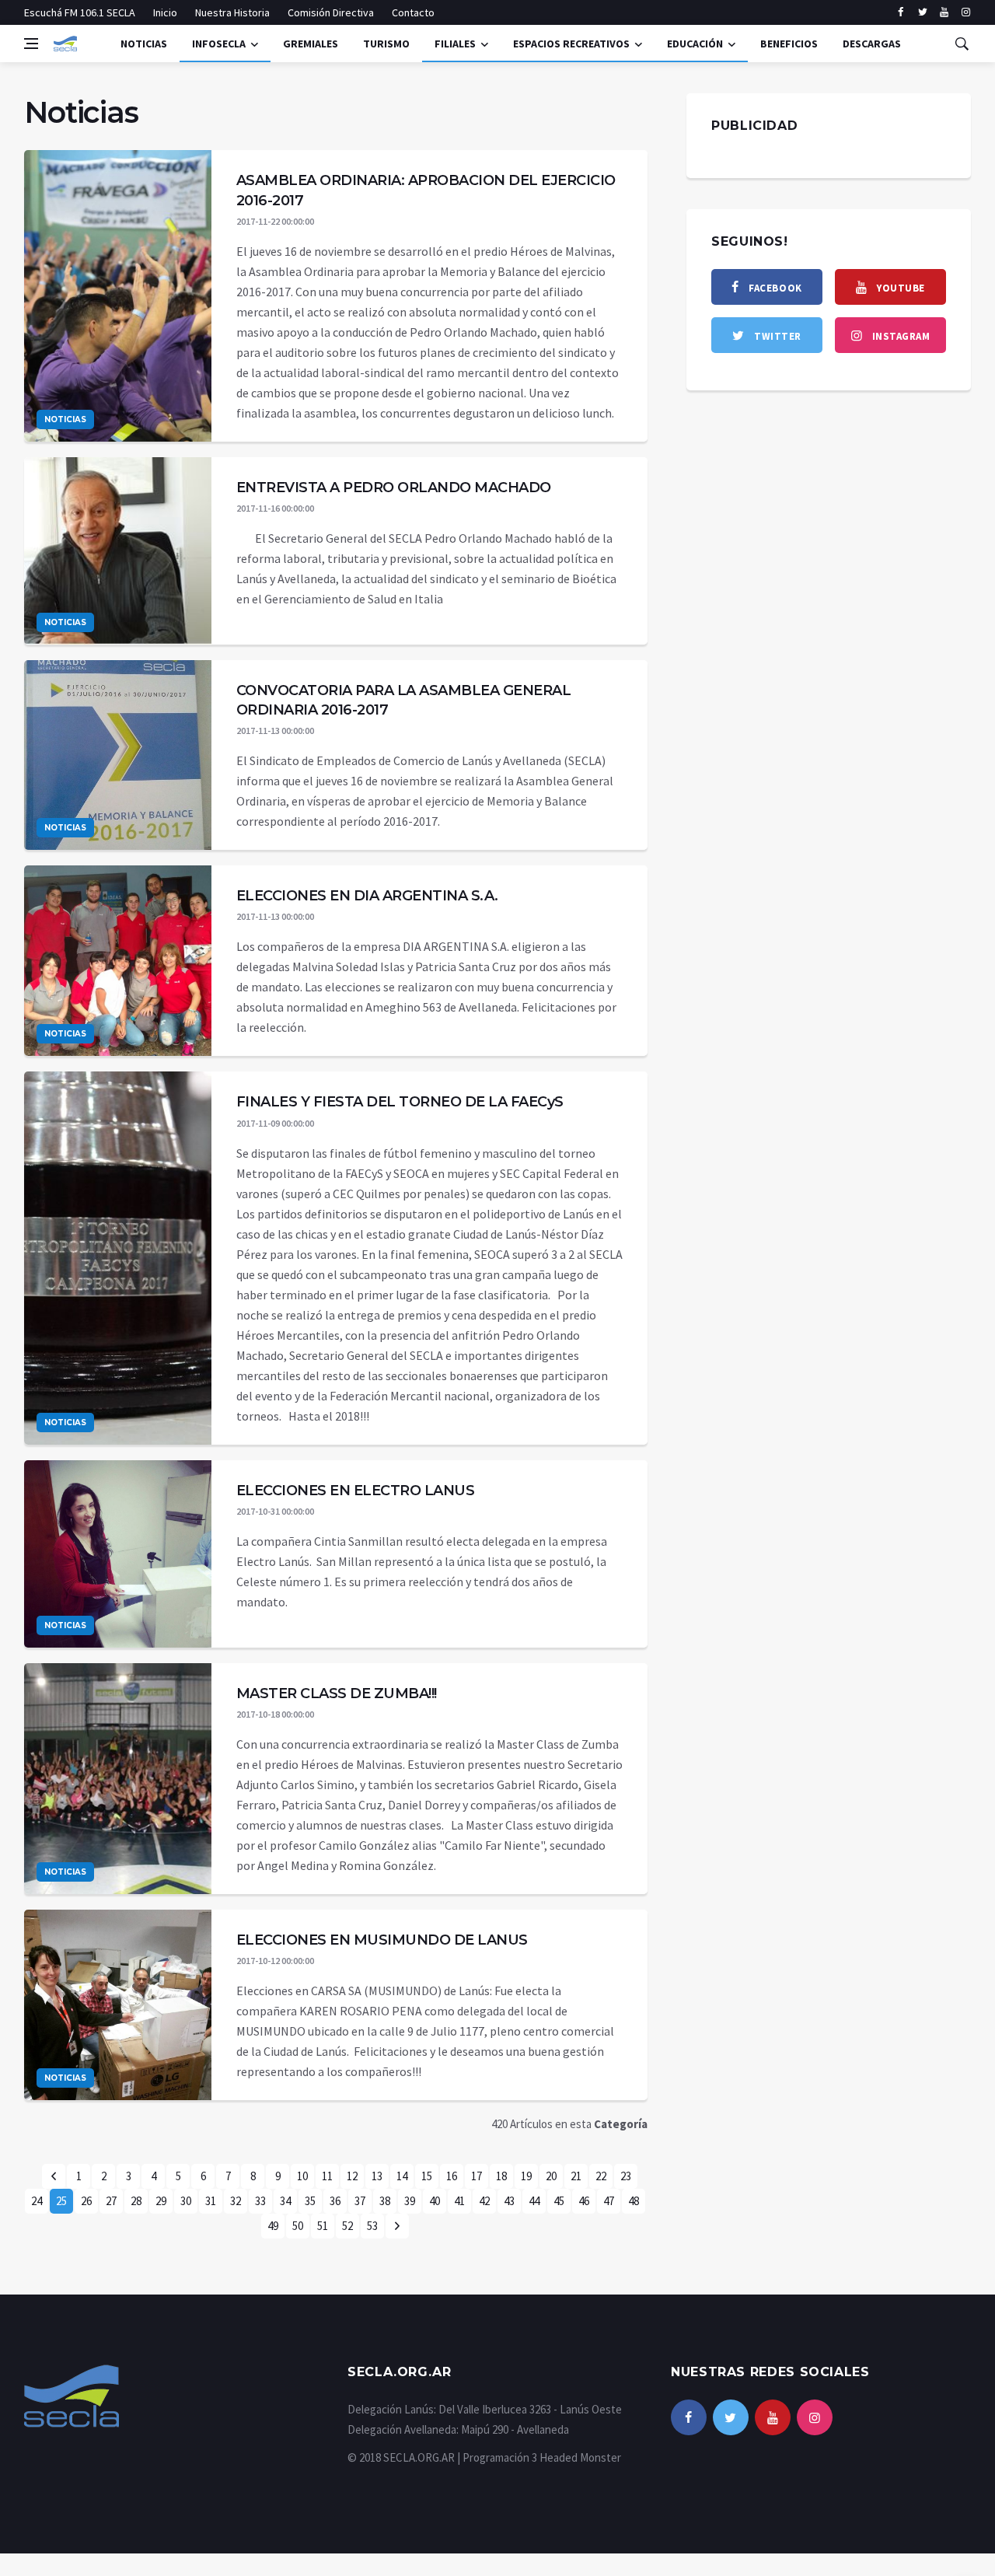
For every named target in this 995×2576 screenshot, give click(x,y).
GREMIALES (311, 44)
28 (136, 2201)
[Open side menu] (31, 44)
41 (459, 2201)
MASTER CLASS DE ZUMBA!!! (337, 1693)
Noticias (65, 419)
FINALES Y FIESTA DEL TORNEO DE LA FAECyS (400, 1102)
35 (310, 2201)
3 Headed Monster (576, 2457)
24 (37, 2201)
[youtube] (944, 12)
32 (236, 2201)
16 (452, 2176)
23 (626, 2176)
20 (551, 2176)
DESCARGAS (872, 44)
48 (634, 2201)
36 (335, 2201)
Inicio (165, 12)
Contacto (413, 12)
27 (111, 2201)
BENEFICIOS (789, 44)
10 (302, 2176)
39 (410, 2201)
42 (484, 2201)
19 (526, 2176)
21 (576, 2176)
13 (377, 2176)
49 (273, 2226)
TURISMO (386, 44)
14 (402, 2176)
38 (385, 2201)
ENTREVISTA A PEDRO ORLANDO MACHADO (394, 488)
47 (609, 2201)
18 (501, 2176)
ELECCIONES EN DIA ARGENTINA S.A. (367, 896)
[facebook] (901, 12)
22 (601, 2176)
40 (435, 2201)
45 (559, 2201)
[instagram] (966, 12)
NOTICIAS (144, 44)
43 (509, 2201)
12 (352, 2176)
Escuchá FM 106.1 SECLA (80, 12)
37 (360, 2201)
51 (323, 2226)
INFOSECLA (219, 44)
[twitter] (922, 12)
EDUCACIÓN (695, 44)
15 (427, 2176)
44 (534, 2201)
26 (86, 2201)
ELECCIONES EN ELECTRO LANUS (356, 1491)
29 (161, 2201)
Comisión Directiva (331, 12)
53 (372, 2226)
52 (347, 2226)
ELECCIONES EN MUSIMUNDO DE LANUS (382, 1940)
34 (285, 2201)
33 (260, 2201)
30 (186, 2201)
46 (584, 2201)
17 (477, 2176)
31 (211, 2201)
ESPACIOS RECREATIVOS (571, 44)
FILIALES (455, 44)
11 (327, 2176)
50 (298, 2226)
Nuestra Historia (232, 12)
